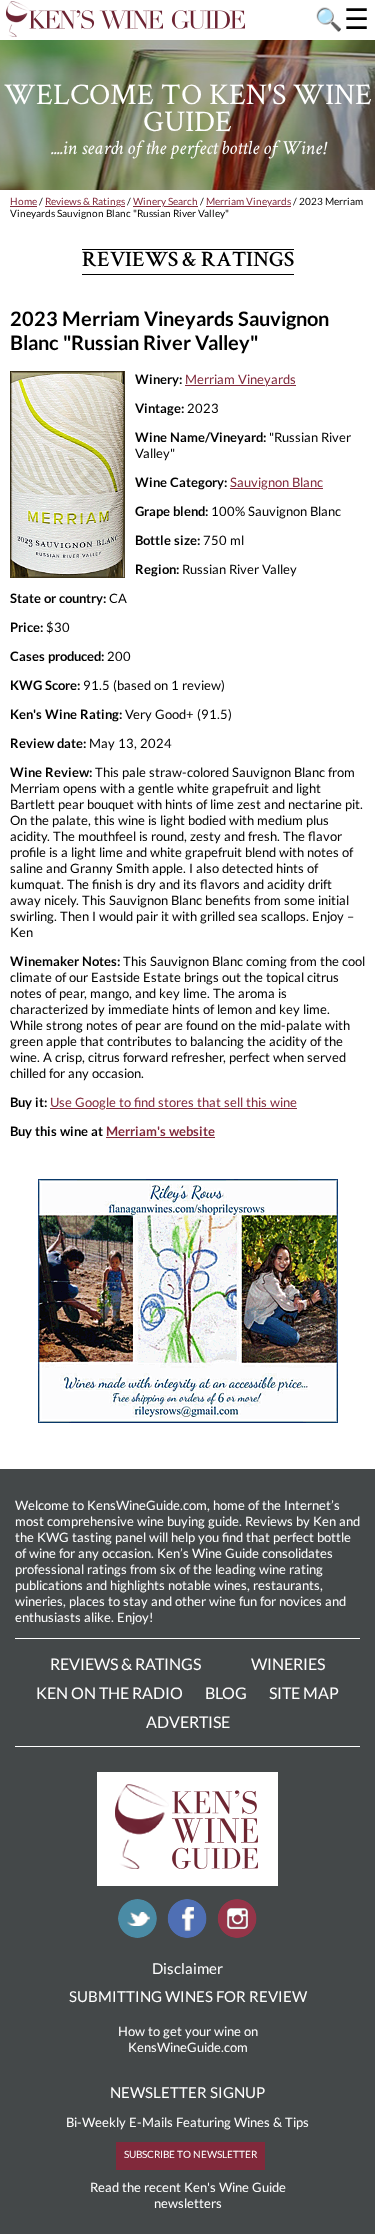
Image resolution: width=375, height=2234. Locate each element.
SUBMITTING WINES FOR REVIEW (188, 1996)
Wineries (288, 1663)
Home (23, 201)
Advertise (188, 1721)
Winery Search (165, 201)
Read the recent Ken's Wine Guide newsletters (188, 2195)
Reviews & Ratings (85, 201)
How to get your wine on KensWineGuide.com (188, 2039)
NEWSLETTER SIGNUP (187, 2092)
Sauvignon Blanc (276, 482)
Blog (226, 1692)
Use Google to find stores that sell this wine (173, 1102)
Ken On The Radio (109, 1692)
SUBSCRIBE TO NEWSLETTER (190, 2154)
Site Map (304, 1692)
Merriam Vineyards (248, 201)
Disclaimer (187, 1968)
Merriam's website (160, 1131)
